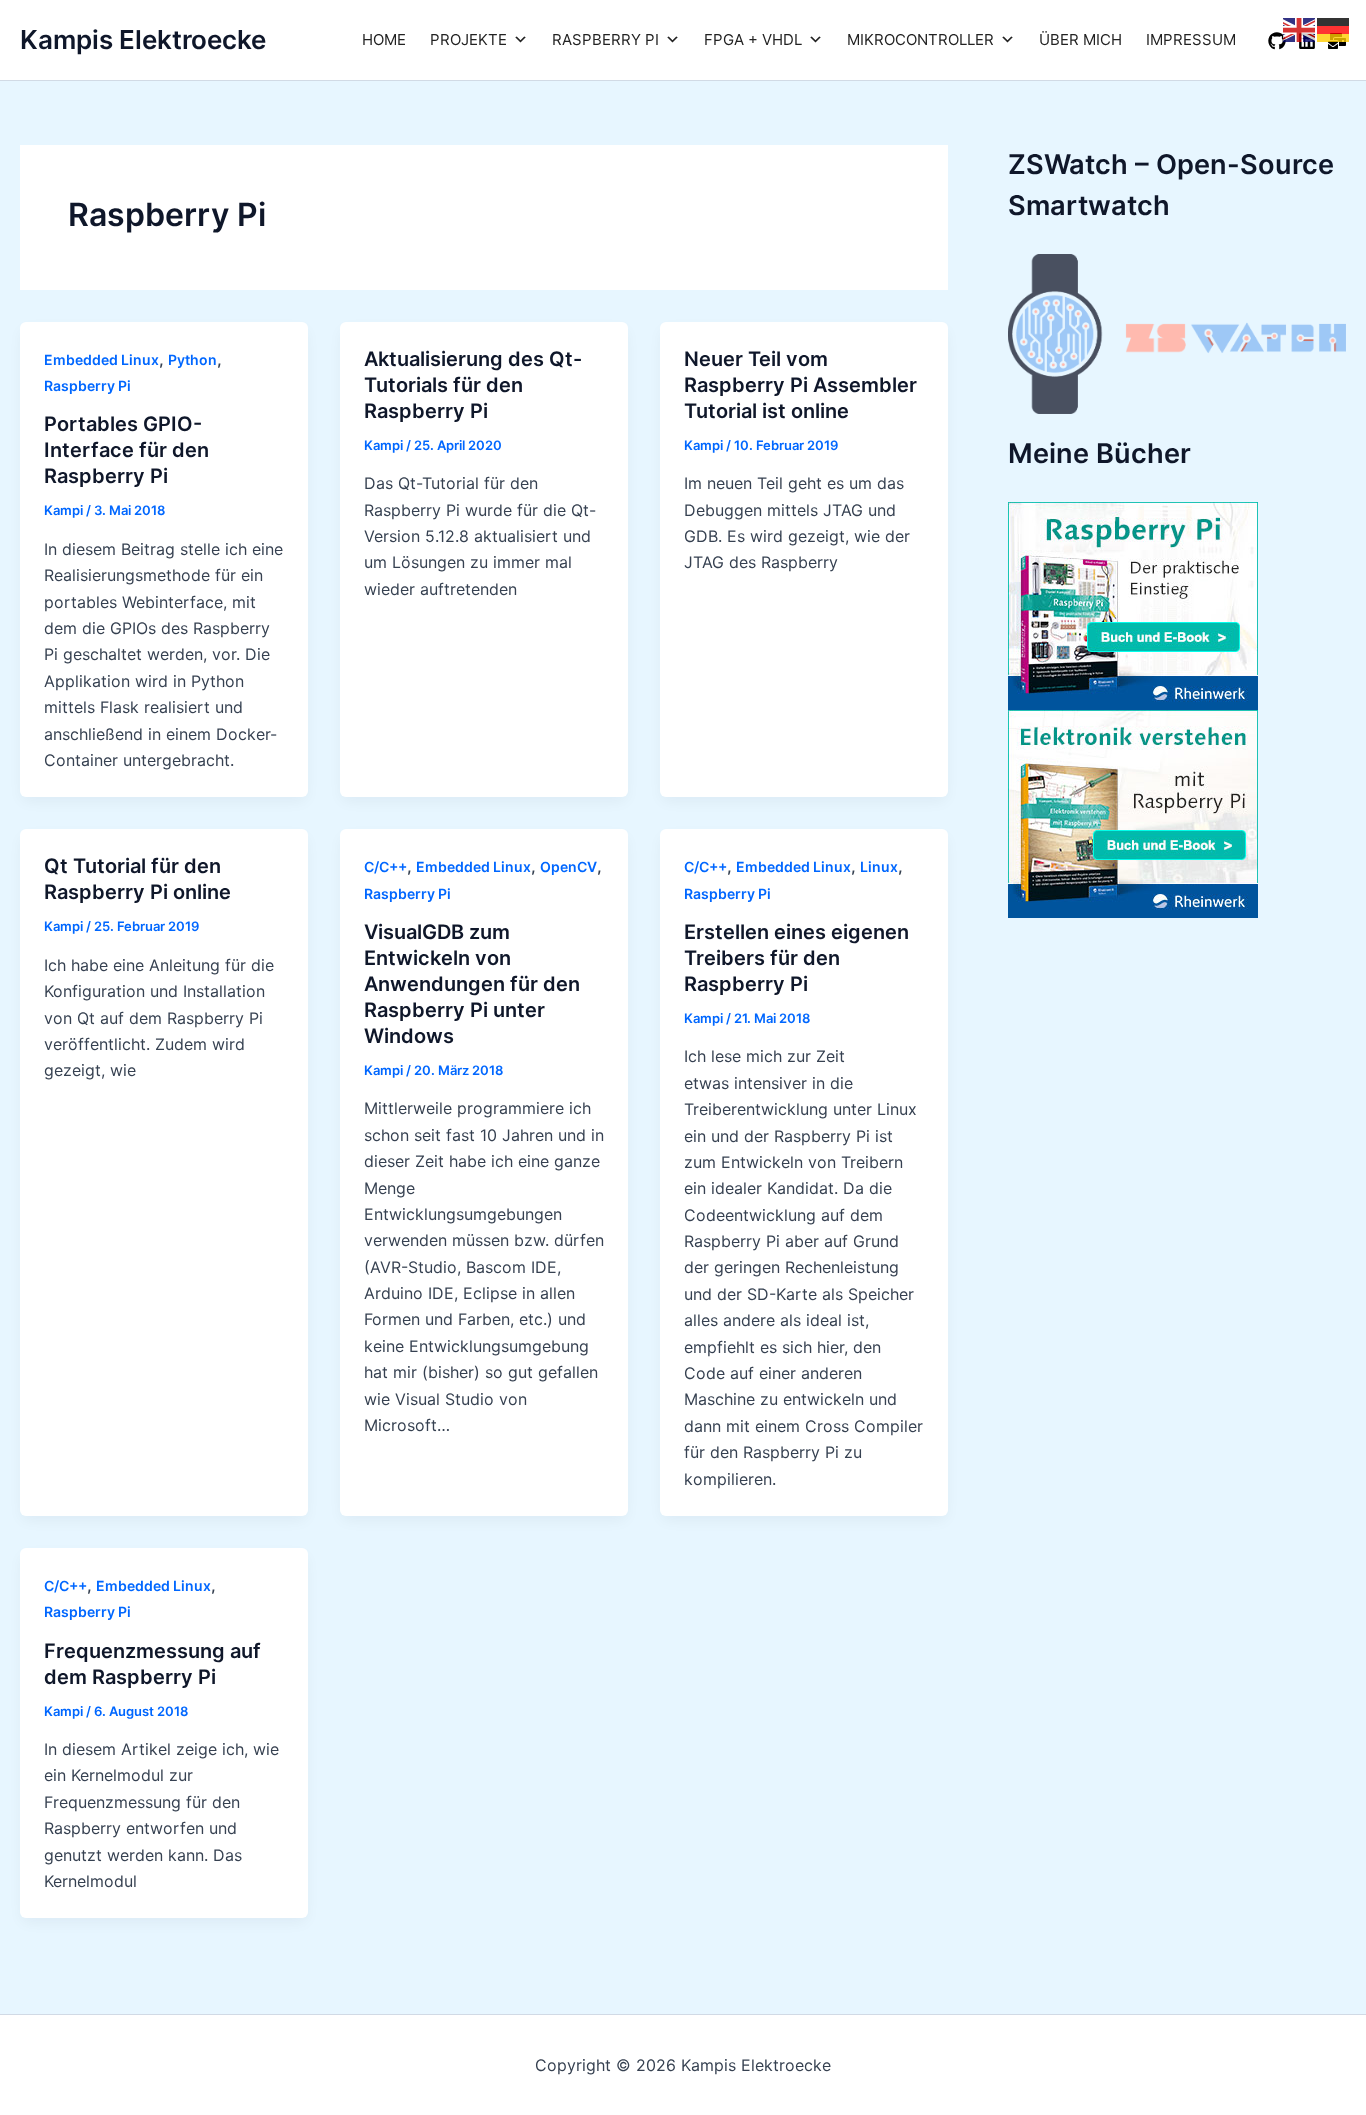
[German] (1334, 28)
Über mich (1080, 39)
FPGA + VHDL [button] (753, 39)
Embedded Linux (101, 359)
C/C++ (385, 866)
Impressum (1191, 39)
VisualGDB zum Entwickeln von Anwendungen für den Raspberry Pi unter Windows (472, 984)
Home (384, 39)
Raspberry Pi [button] (605, 39)
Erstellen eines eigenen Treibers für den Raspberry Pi (796, 958)
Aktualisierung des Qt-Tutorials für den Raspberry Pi (473, 385)
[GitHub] (1277, 41)
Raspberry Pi (87, 385)
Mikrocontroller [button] (920, 39)
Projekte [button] (468, 39)
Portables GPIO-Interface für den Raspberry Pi (126, 450)
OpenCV (568, 866)
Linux (879, 866)
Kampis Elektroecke (143, 39)
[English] (1300, 28)
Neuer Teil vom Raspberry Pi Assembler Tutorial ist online (800, 385)
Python (192, 359)
